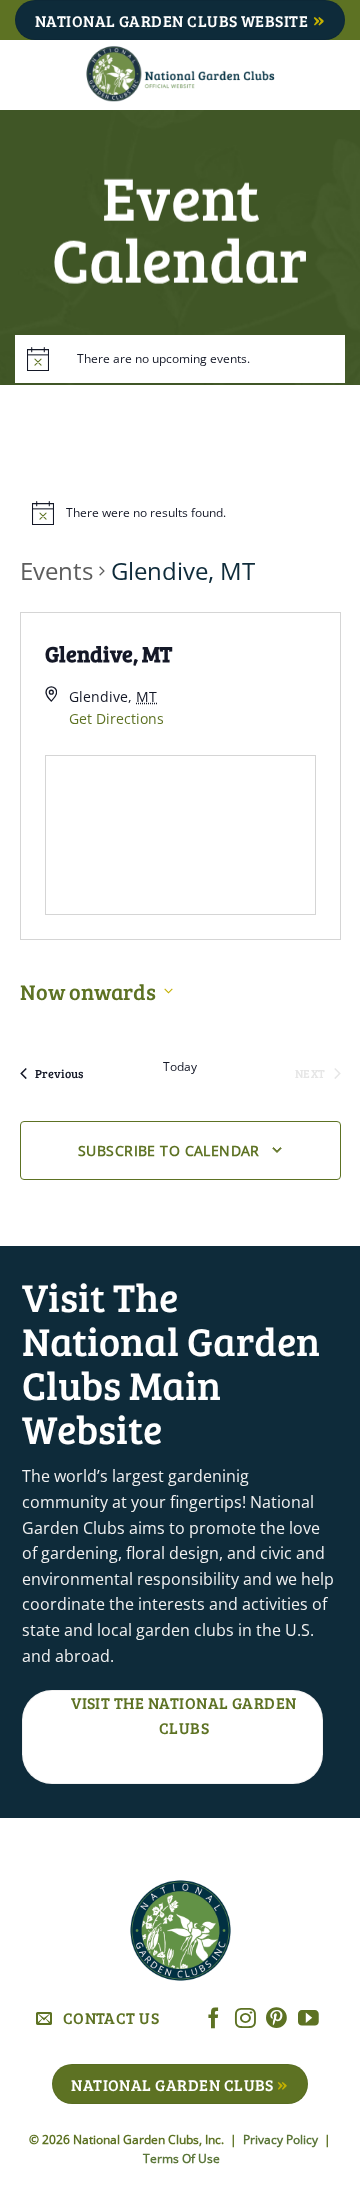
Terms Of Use (181, 2158)
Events (56, 570)
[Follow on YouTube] (308, 2019)
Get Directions (116, 718)
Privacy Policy (282, 2139)
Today (180, 1067)
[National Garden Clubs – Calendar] (180, 75)
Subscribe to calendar (169, 1150)
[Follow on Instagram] (245, 2019)
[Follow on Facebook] (213, 2019)
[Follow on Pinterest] (276, 2019)
